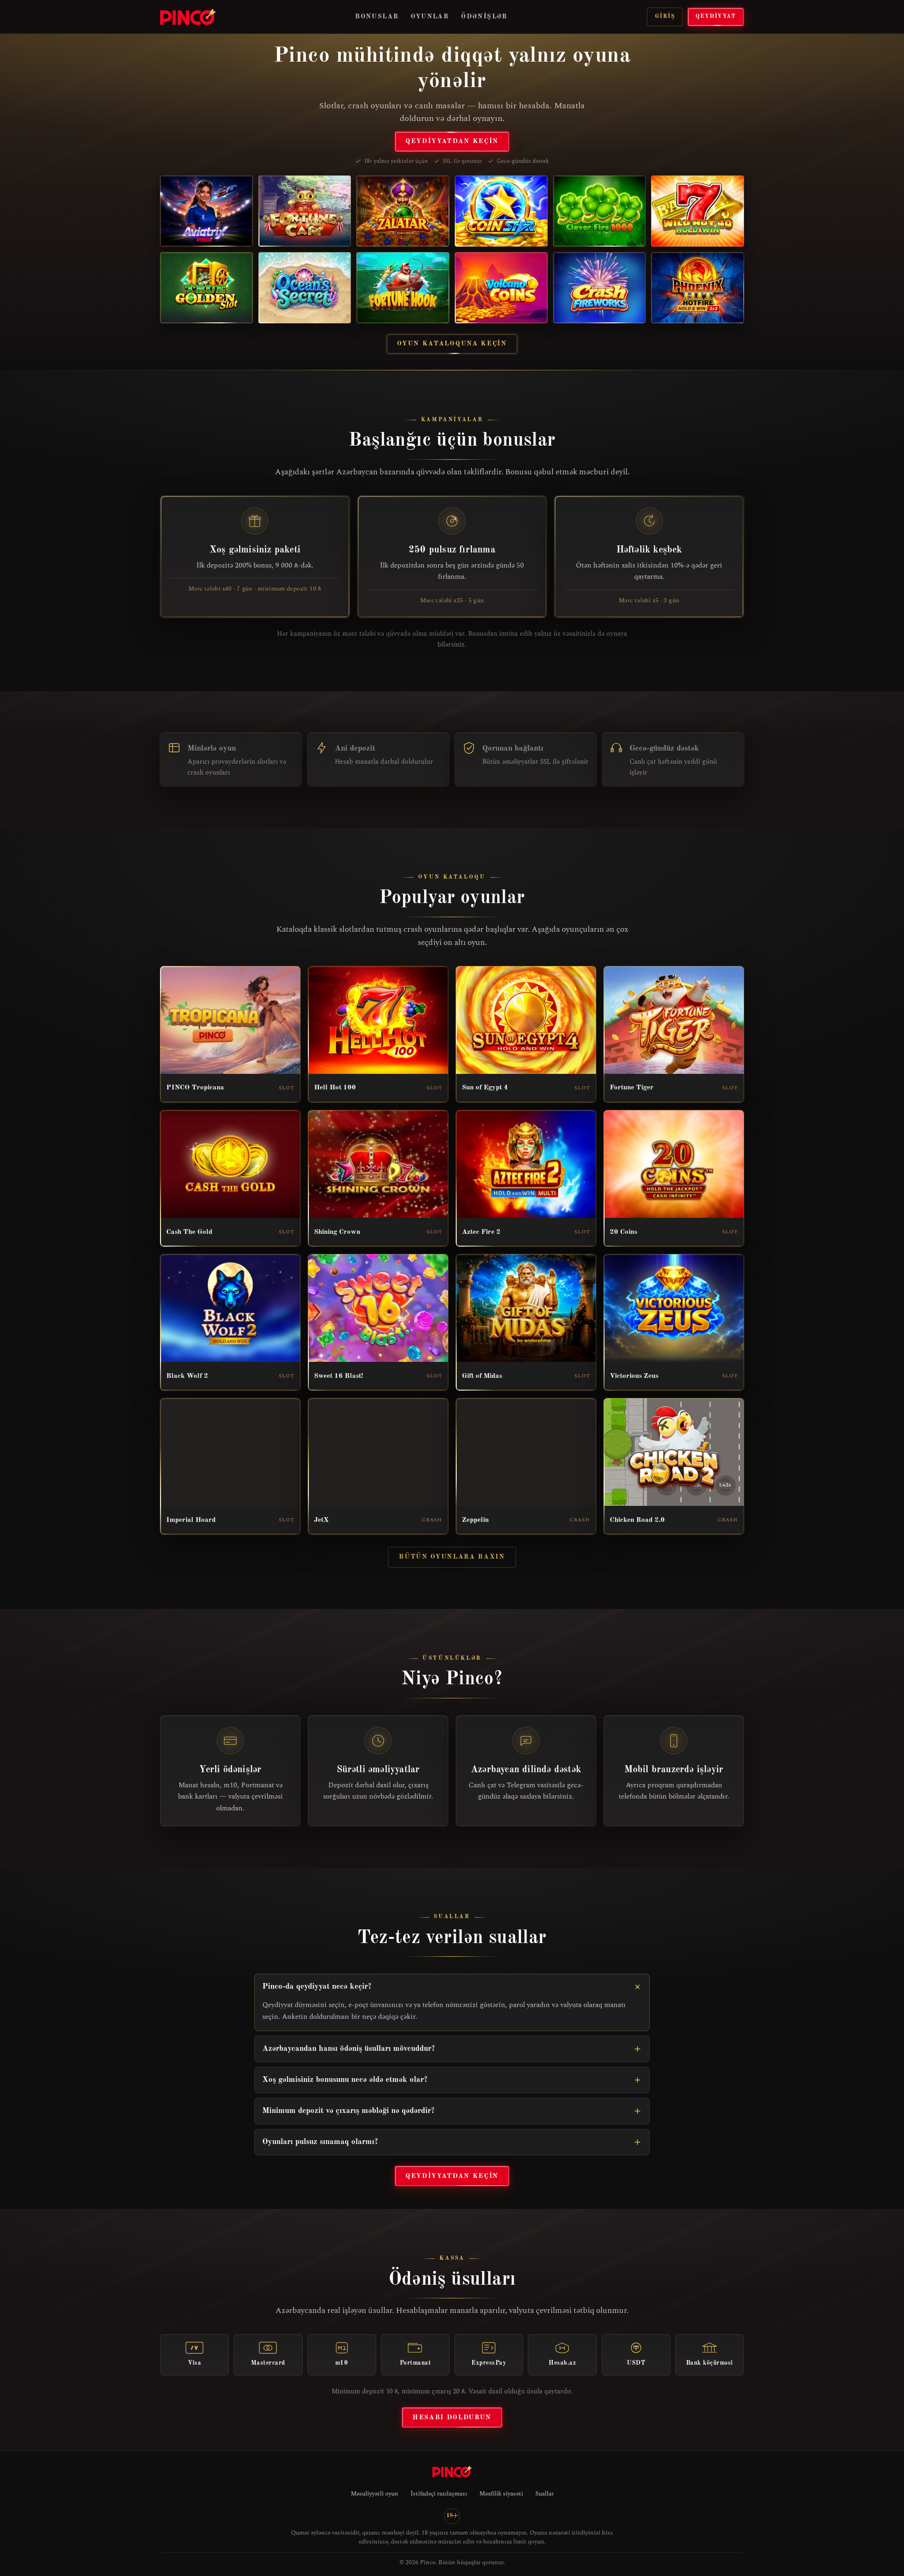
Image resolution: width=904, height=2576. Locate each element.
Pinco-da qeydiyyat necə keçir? (317, 1987)
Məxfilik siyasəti (501, 2494)
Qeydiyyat (716, 16)
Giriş (665, 16)
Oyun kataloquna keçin (452, 344)
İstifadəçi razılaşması (439, 2494)
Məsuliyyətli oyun (375, 2494)
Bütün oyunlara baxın (452, 1557)
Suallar (545, 2494)
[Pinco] (188, 17)
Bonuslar (377, 16)
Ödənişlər (484, 16)
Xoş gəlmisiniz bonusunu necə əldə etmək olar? (345, 2080)
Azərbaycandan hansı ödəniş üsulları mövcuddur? (349, 2049)
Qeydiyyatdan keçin (452, 141)
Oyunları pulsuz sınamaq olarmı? (320, 2142)
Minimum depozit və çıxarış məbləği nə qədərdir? (348, 2111)
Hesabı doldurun (452, 2417)
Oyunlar (430, 16)
